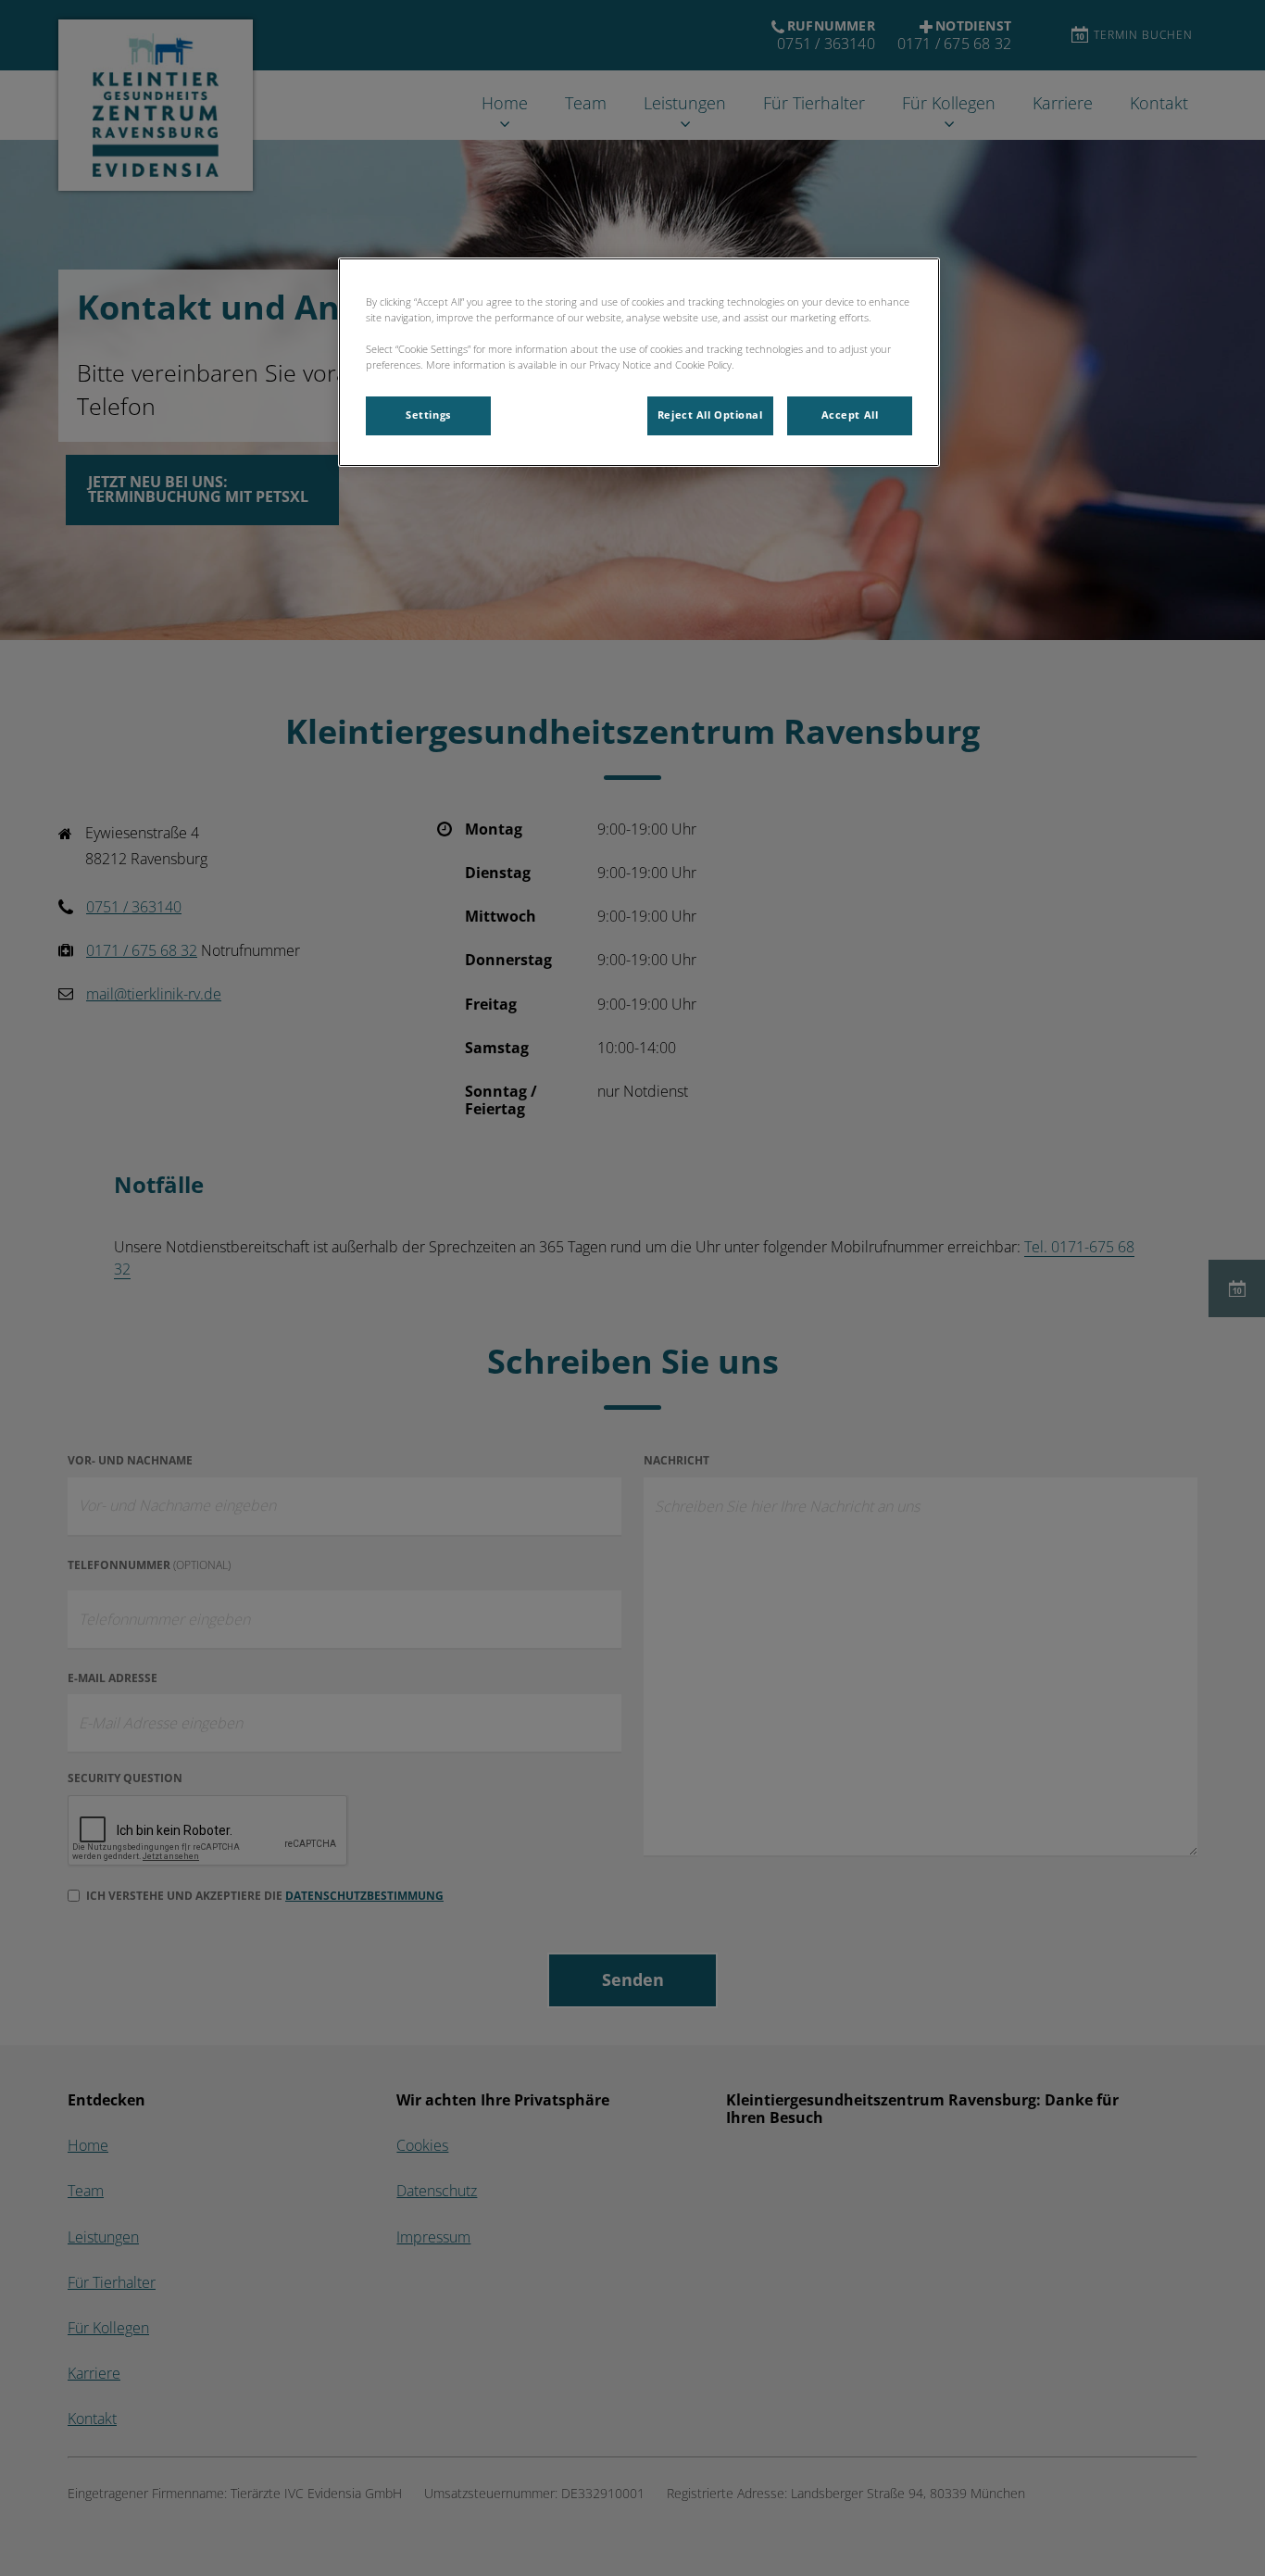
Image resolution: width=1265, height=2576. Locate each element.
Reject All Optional (710, 415)
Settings (428, 415)
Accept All (850, 415)
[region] (639, 362)
